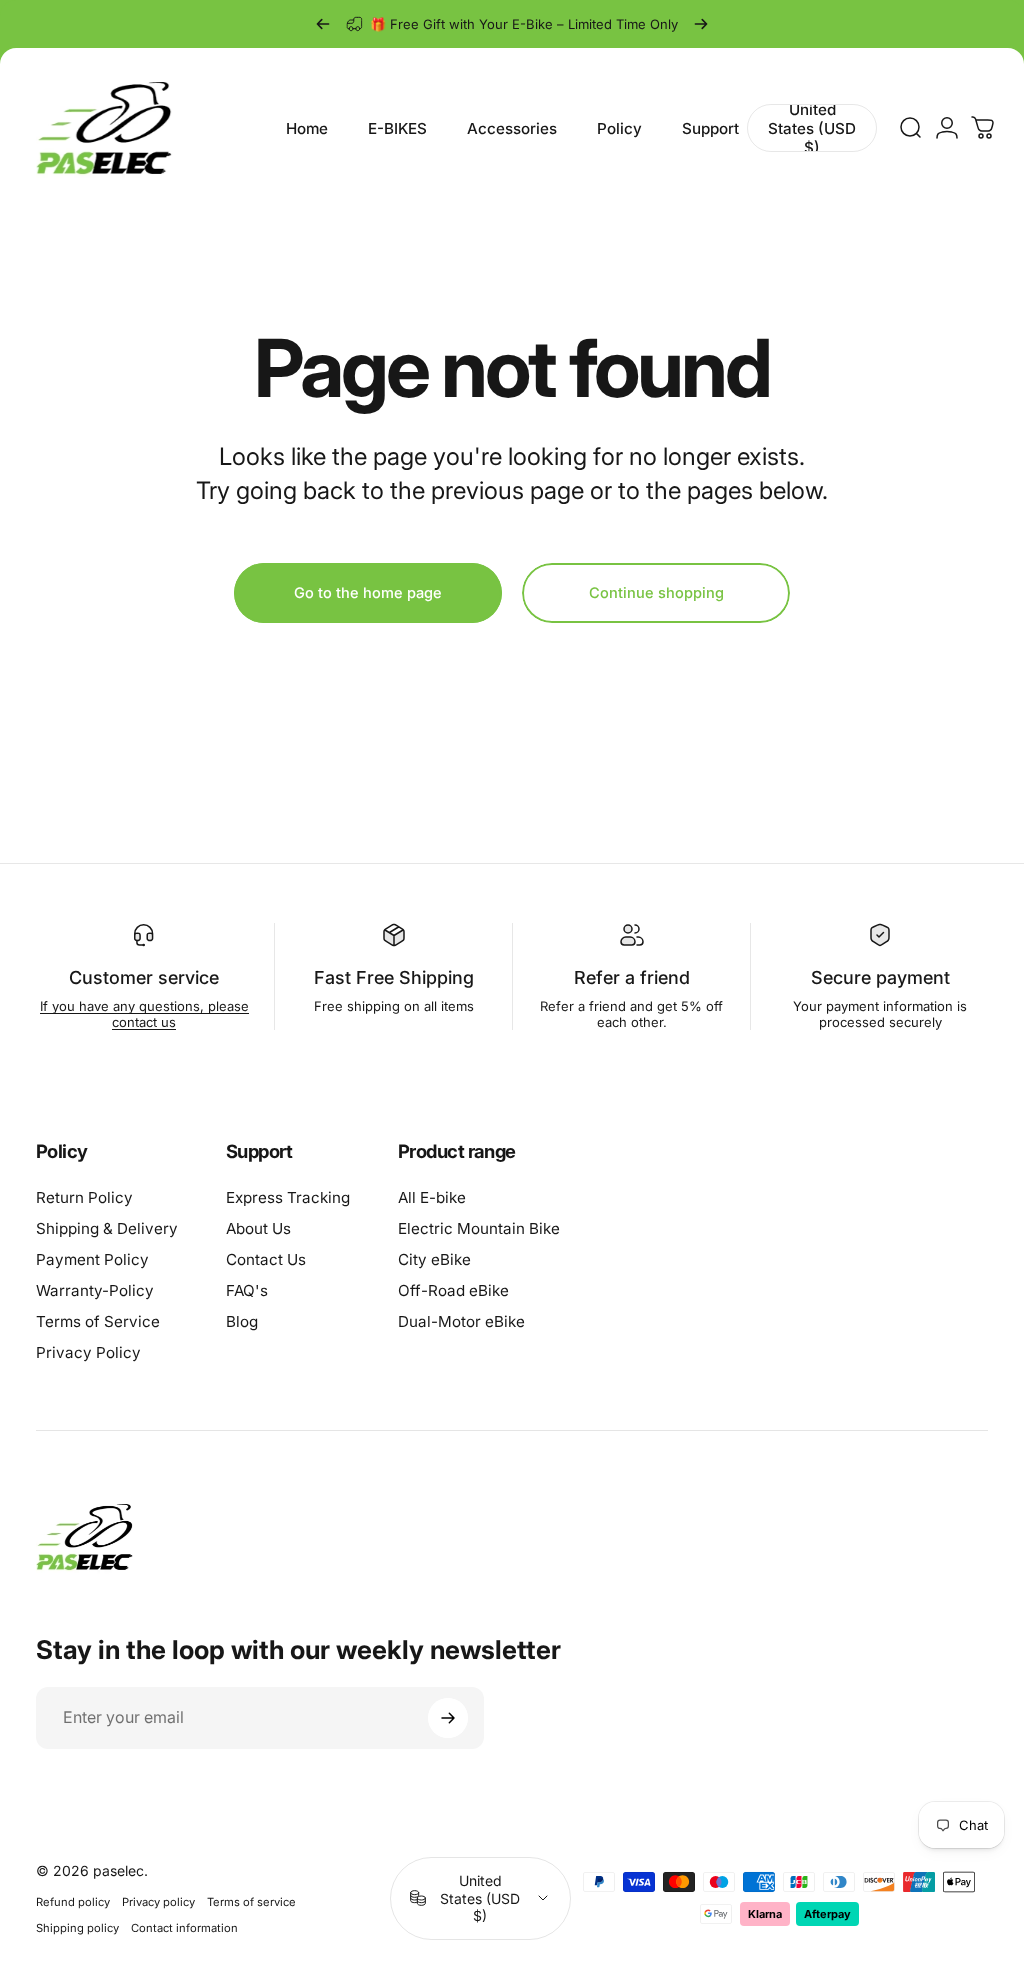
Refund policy (73, 1902)
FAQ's (247, 1290)
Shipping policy (77, 1928)
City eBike (434, 1259)
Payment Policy (92, 1259)
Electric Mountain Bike (479, 1228)
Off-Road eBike (453, 1290)
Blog (242, 1321)
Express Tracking (288, 1197)
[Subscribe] (448, 1718)
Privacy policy (158, 1902)
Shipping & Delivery (107, 1228)
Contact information (184, 1928)
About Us (258, 1228)
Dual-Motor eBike (461, 1321)
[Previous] (323, 24)
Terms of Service (98, 1321)
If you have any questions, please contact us (144, 1014)
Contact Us (266, 1259)
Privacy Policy (88, 1352)
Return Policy (84, 1197)
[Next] (701, 24)
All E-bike (432, 1197)
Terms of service (251, 1902)
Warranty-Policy (95, 1290)
